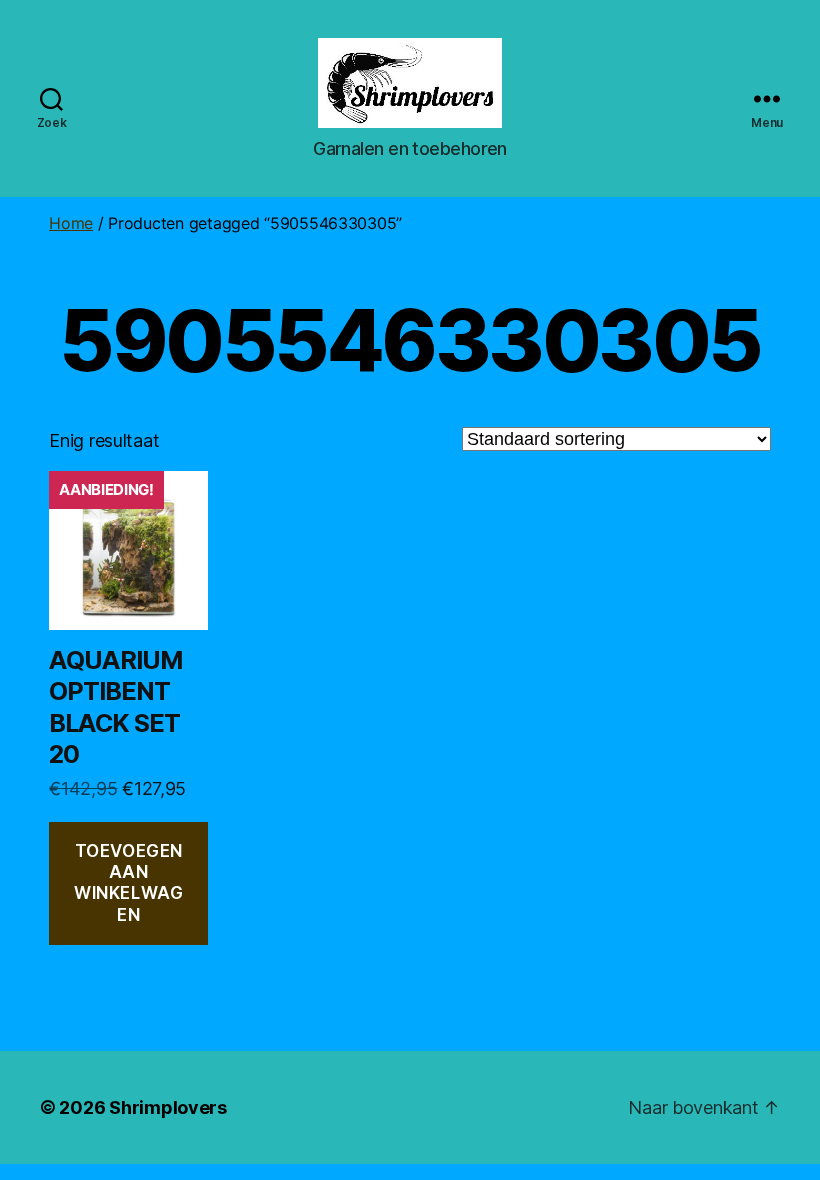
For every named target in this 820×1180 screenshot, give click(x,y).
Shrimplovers (168, 1107)
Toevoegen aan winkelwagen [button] (128, 883)
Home (71, 223)
